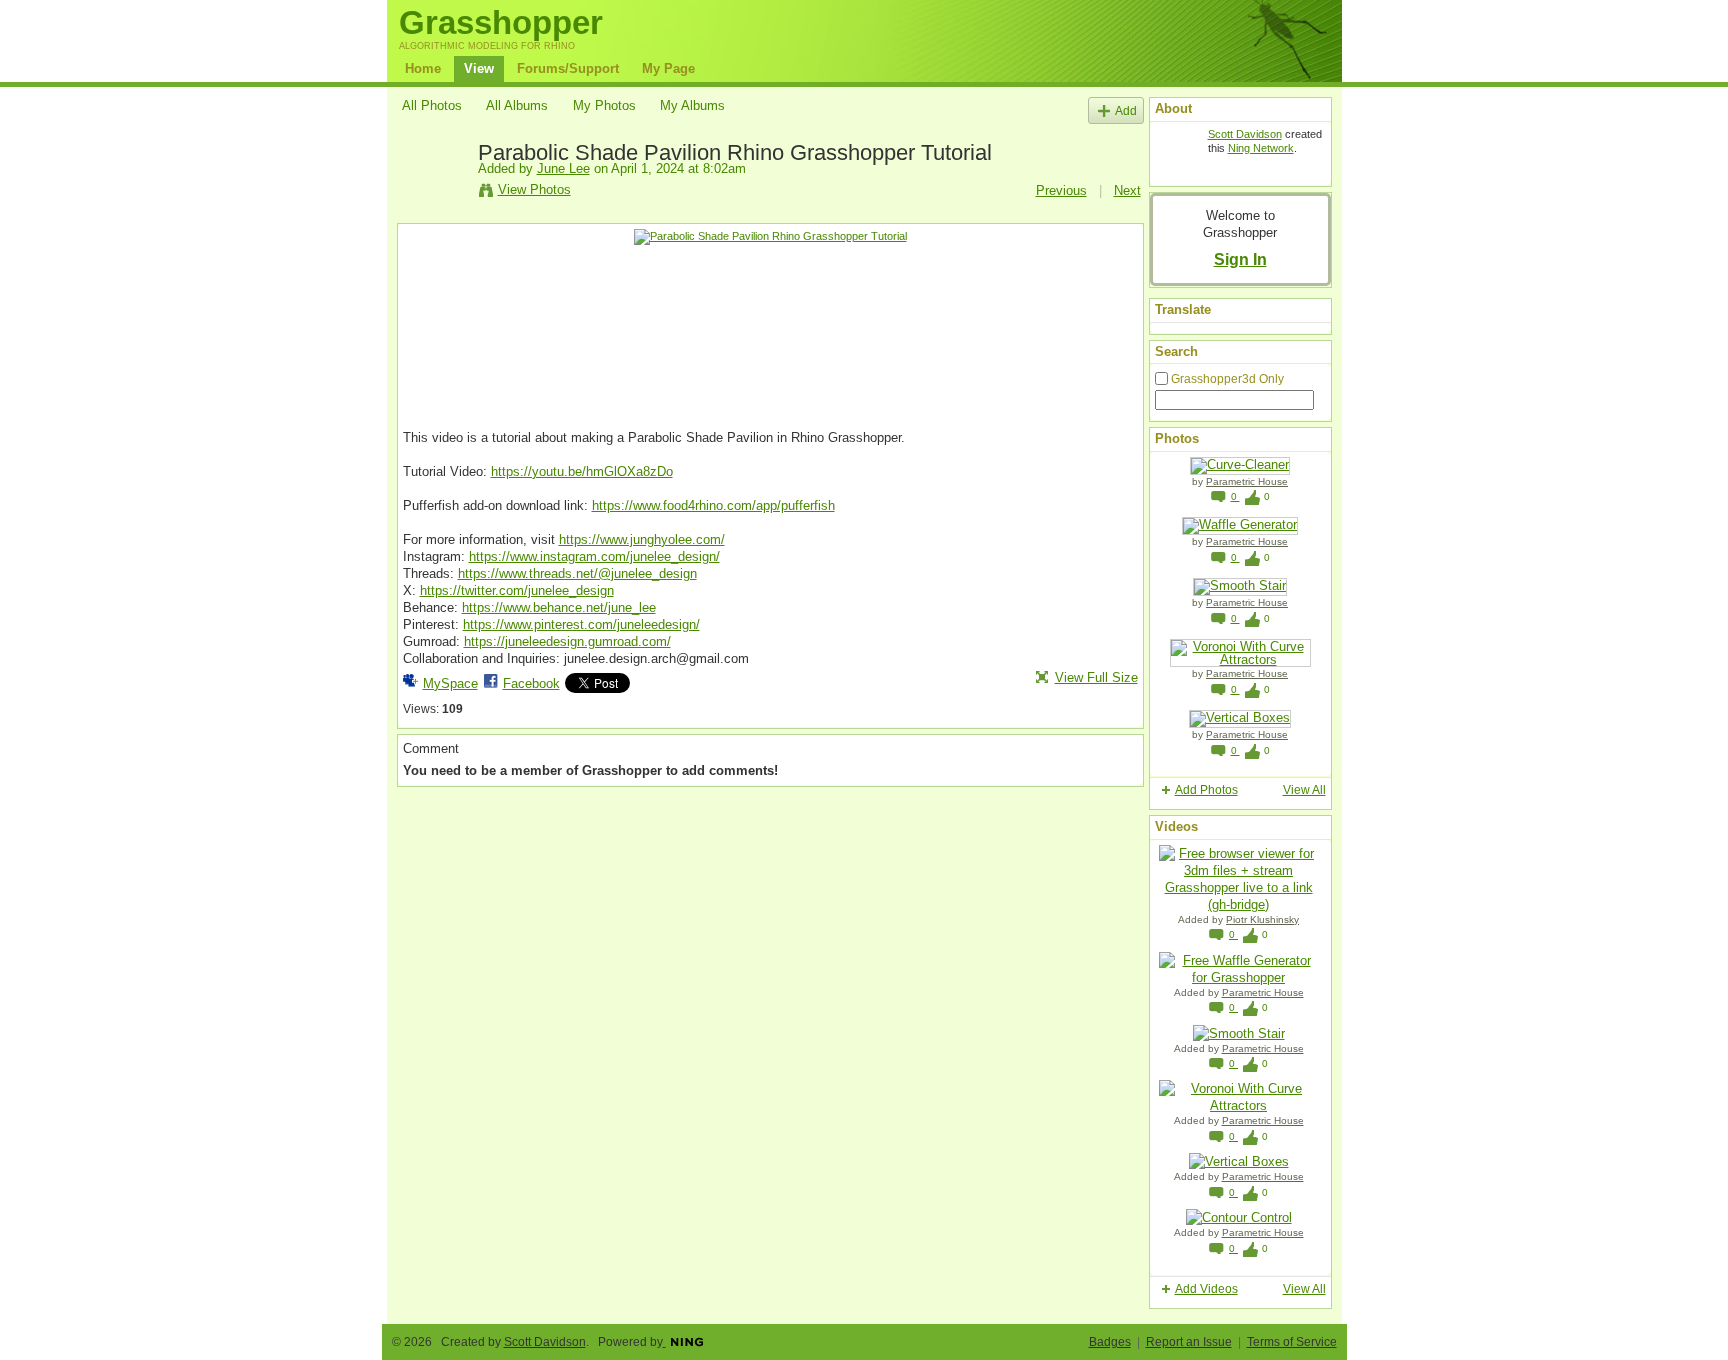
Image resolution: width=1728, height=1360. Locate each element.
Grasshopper (501, 22)
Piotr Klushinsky (1262, 919)
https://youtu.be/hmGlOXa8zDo (582, 471)
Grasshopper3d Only (1227, 379)
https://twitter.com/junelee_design (517, 590)
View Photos (534, 189)
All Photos (432, 105)
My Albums (692, 105)
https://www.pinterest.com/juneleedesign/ (581, 624)
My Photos (604, 105)
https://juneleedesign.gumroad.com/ (567, 641)
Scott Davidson (1245, 134)
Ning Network (1261, 148)
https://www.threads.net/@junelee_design (577, 573)
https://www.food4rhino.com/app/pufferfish (713, 505)
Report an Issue (1189, 1342)
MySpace (450, 683)
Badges (1110, 1342)
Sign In (1240, 259)
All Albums (517, 105)
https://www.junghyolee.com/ (642, 539)
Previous (1061, 190)
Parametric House (1247, 481)
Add (1126, 110)
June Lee (563, 168)
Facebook (531, 683)
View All (1304, 790)
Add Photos (1206, 790)
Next (1127, 190)
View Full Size (1096, 677)
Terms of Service (1292, 1342)
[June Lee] (434, 198)
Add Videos (1206, 1289)
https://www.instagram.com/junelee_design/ (594, 556)
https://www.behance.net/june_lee (559, 607)
